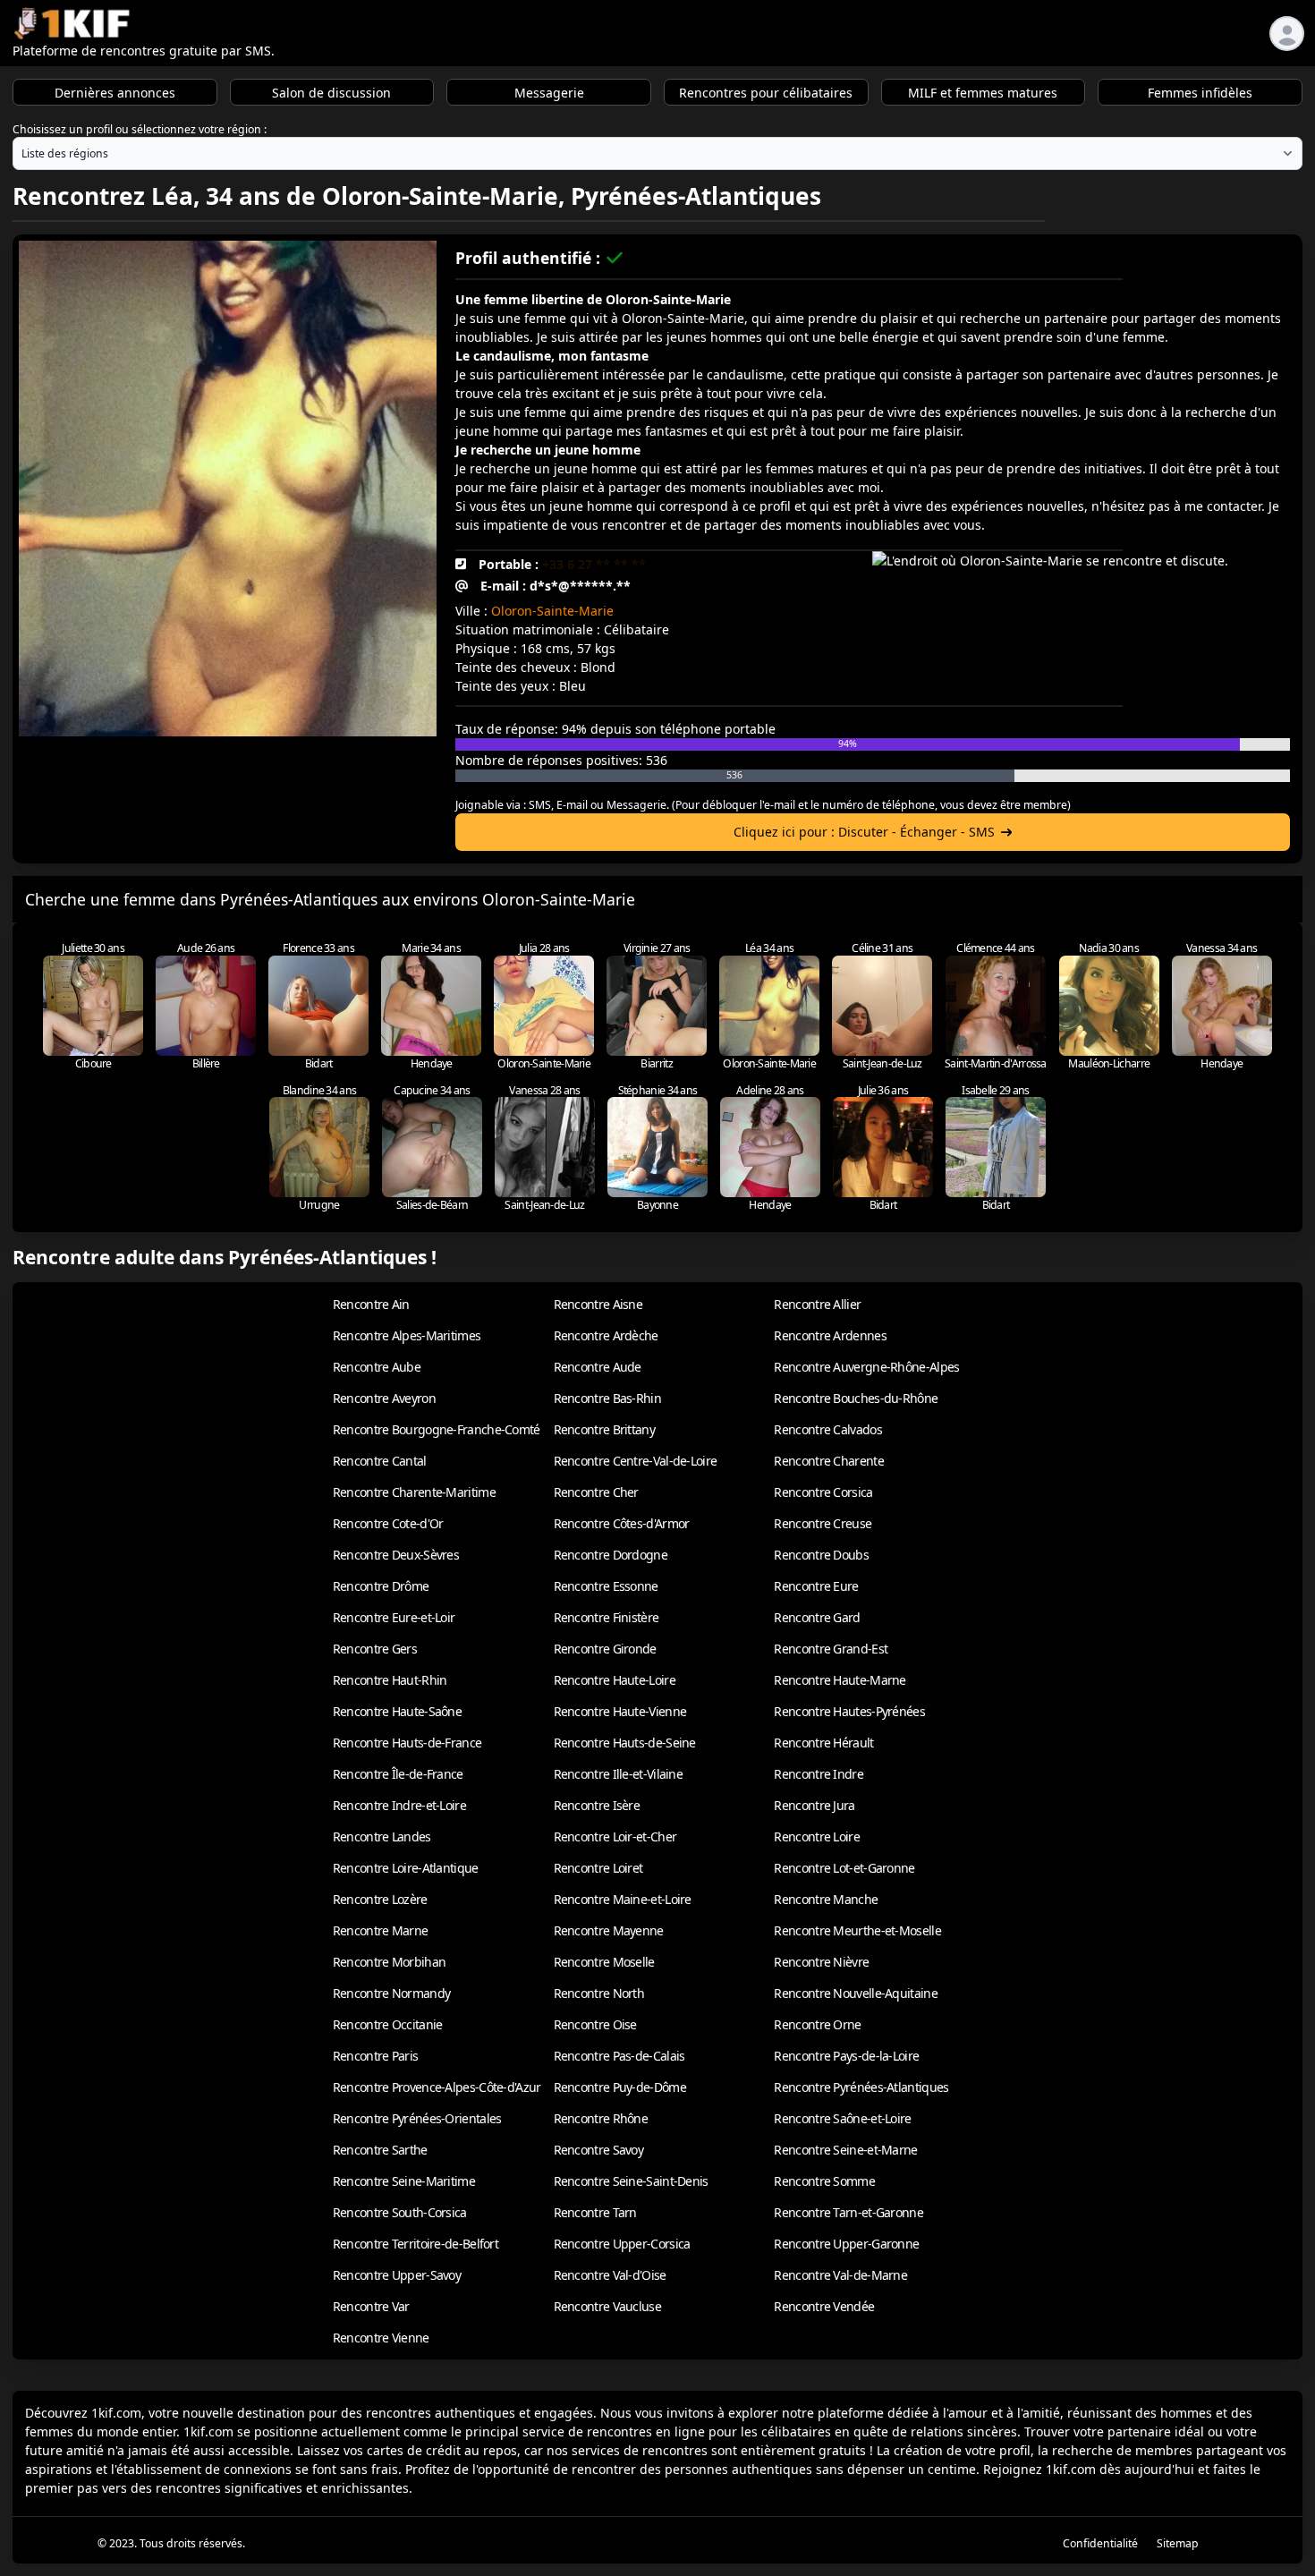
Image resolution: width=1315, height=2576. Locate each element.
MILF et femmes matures (983, 93)
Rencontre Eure (816, 1586)
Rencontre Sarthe (380, 2150)
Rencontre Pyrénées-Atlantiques (861, 2087)
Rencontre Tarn (595, 2212)
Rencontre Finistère (607, 1617)
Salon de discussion (331, 93)
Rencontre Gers (375, 1649)
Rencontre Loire (817, 1836)
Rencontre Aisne (598, 1304)
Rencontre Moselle (604, 1962)
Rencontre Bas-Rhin (607, 1398)
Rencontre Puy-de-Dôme (620, 2087)
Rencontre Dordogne (611, 1555)
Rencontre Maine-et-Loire (623, 1899)
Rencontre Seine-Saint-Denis (631, 2181)
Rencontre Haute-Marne (840, 1680)
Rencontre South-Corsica (400, 2212)
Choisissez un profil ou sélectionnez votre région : (140, 129)
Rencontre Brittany (604, 1429)
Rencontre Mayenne (609, 1930)
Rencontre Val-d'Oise (610, 2275)
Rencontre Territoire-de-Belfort (416, 2244)
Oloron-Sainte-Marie (552, 611)
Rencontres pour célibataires (766, 93)
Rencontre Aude (598, 1367)
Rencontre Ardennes (830, 1335)
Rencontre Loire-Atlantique (406, 1868)
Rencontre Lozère (380, 1899)
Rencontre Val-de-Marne (840, 2275)
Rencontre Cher (596, 1492)
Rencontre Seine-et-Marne (845, 2150)
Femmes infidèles (1200, 93)
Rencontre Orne (817, 2024)
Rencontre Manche (826, 1899)
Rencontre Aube (377, 1367)
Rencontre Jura (814, 1805)
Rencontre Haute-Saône (397, 1711)
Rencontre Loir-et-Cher (615, 1836)
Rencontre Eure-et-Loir (394, 1617)
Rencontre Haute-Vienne (620, 1711)
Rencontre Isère (597, 1805)
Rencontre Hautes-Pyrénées (849, 1711)
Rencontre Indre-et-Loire (399, 1805)
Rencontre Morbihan (389, 1962)
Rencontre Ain (371, 1304)
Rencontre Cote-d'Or (388, 1523)
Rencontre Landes (382, 1836)
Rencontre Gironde (605, 1649)
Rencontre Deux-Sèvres (396, 1555)
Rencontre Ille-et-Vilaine (619, 1774)
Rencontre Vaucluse (607, 2306)
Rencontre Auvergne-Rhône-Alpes (866, 1367)
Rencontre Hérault (823, 1743)
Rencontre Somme (824, 2181)
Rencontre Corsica (823, 1492)
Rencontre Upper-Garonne (846, 2244)
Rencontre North (599, 1993)
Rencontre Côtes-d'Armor (622, 1523)
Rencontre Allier (817, 1304)
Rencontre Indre (819, 1774)
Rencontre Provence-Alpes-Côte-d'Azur (437, 2087)
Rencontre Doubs (821, 1555)
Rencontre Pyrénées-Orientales (417, 2118)
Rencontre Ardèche (606, 1335)
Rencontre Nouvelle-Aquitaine (855, 1993)
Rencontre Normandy (391, 1993)
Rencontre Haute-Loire (615, 1680)
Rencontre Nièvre (821, 1962)
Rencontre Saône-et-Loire (842, 2118)
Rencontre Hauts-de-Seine (625, 1743)
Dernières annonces (115, 93)
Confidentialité (1100, 2543)
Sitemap (1178, 2543)
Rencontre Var (371, 2306)
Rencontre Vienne (381, 2338)
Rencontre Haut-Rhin (390, 1680)
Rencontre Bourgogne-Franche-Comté (437, 1429)
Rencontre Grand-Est (831, 1649)
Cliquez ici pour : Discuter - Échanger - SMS (864, 832)
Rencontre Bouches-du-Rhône (856, 1398)
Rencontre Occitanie (388, 2024)
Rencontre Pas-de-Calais (619, 2056)
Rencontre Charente (828, 1461)
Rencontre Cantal (380, 1461)
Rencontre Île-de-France (398, 1774)
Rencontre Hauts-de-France (407, 1743)
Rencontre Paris (376, 2056)
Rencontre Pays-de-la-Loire (846, 2056)
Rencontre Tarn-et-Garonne (848, 2212)
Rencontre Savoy (599, 2150)
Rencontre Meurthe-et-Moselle (857, 1930)
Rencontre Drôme (381, 1586)
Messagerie (549, 93)
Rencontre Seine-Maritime (404, 2181)
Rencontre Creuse (823, 1523)
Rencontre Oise (595, 2024)
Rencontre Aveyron (384, 1398)
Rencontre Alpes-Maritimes (407, 1335)
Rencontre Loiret (598, 1868)
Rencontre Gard (817, 1617)
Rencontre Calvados (827, 1429)
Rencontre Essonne (606, 1586)
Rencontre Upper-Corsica (622, 2244)
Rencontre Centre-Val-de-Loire (636, 1461)
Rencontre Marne (381, 1930)
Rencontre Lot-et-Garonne (844, 1868)
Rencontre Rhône (601, 2118)
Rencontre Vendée (824, 2306)
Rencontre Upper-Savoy (397, 2275)
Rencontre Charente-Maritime (414, 1492)
